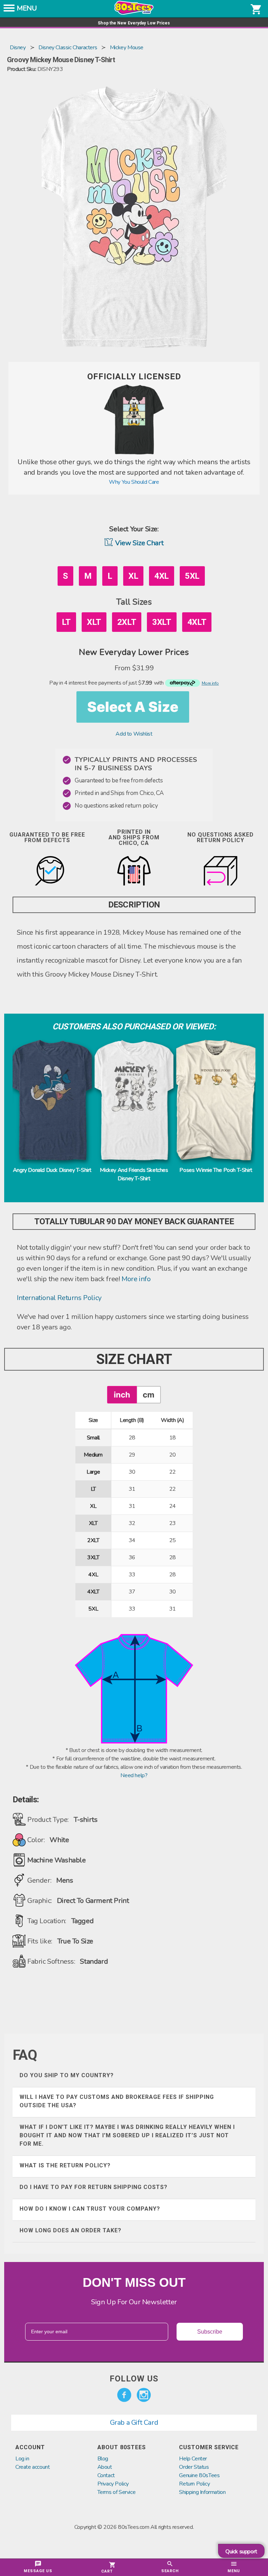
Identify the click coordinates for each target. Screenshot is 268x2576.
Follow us (134, 2379)
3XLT (162, 622)
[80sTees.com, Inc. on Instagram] (144, 2395)
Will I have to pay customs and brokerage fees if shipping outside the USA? (117, 2101)
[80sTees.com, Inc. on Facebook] (124, 2395)
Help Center (193, 2459)
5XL (192, 576)
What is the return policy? (65, 2165)
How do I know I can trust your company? (90, 2209)
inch (122, 1395)
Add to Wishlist (134, 734)
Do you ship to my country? (67, 2075)
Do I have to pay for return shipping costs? (94, 2187)
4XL (162, 576)
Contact (106, 2475)
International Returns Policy (59, 1298)
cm (148, 1395)
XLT (94, 622)
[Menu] (9, 10)
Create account (32, 2467)
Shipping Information (202, 2492)
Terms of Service (117, 2492)
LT (66, 622)
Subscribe (210, 2332)
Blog (103, 2459)
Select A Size (133, 707)
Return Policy (194, 2484)
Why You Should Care (134, 482)
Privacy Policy (113, 2484)
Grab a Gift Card (134, 2422)
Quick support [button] (241, 2552)
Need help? (134, 1775)
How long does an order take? (70, 2230)
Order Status (194, 2467)
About (105, 2467)
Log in (22, 2459)
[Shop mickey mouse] (134, 453)
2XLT (127, 622)
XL (133, 576)
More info (136, 1279)
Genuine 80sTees (199, 2475)
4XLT (197, 622)
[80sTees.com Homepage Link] (134, 13)
